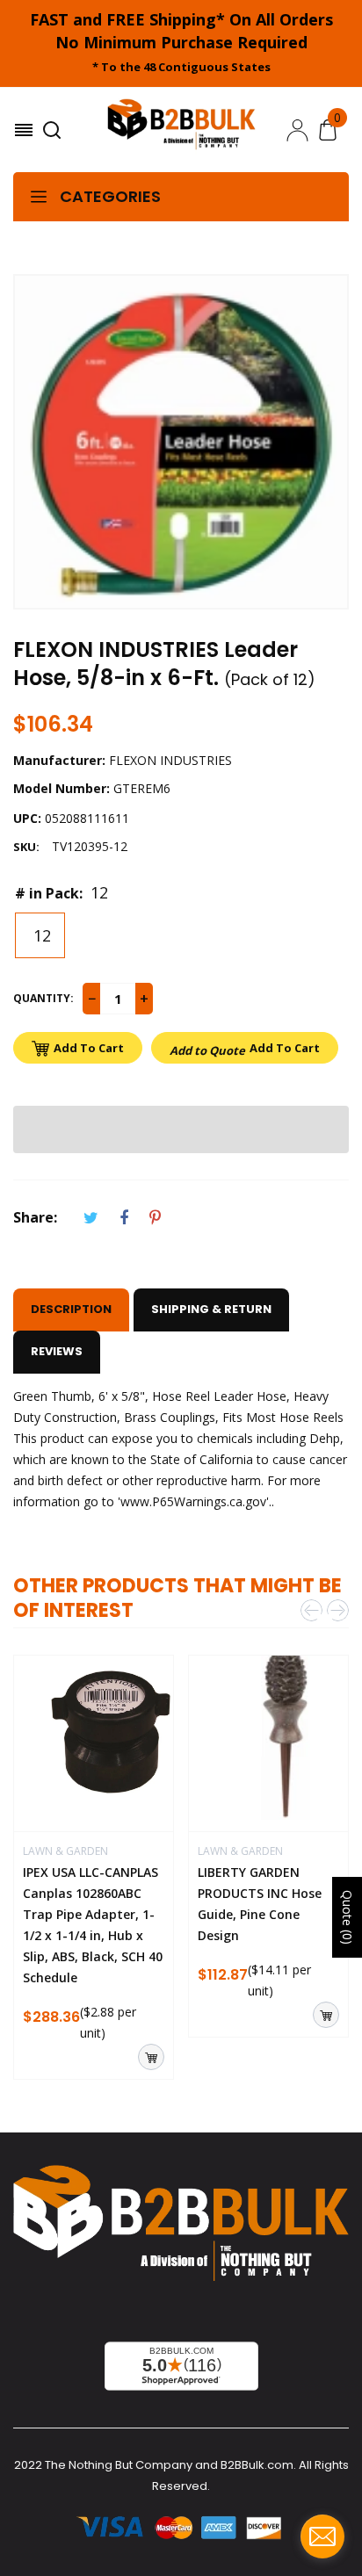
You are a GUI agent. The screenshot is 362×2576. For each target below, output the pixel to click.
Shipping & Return (211, 1309)
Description (71, 1309)
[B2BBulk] (181, 130)
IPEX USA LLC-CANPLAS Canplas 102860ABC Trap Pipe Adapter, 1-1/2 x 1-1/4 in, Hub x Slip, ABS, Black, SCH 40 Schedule (93, 1925)
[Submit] (151, 2057)
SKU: (26, 847)
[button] (181, 1129)
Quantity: (43, 998)
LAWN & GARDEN (65, 1851)
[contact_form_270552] (322, 2536)
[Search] (54, 130)
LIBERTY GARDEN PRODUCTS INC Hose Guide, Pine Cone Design (260, 1904)
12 (40, 935)
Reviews (57, 1351)
